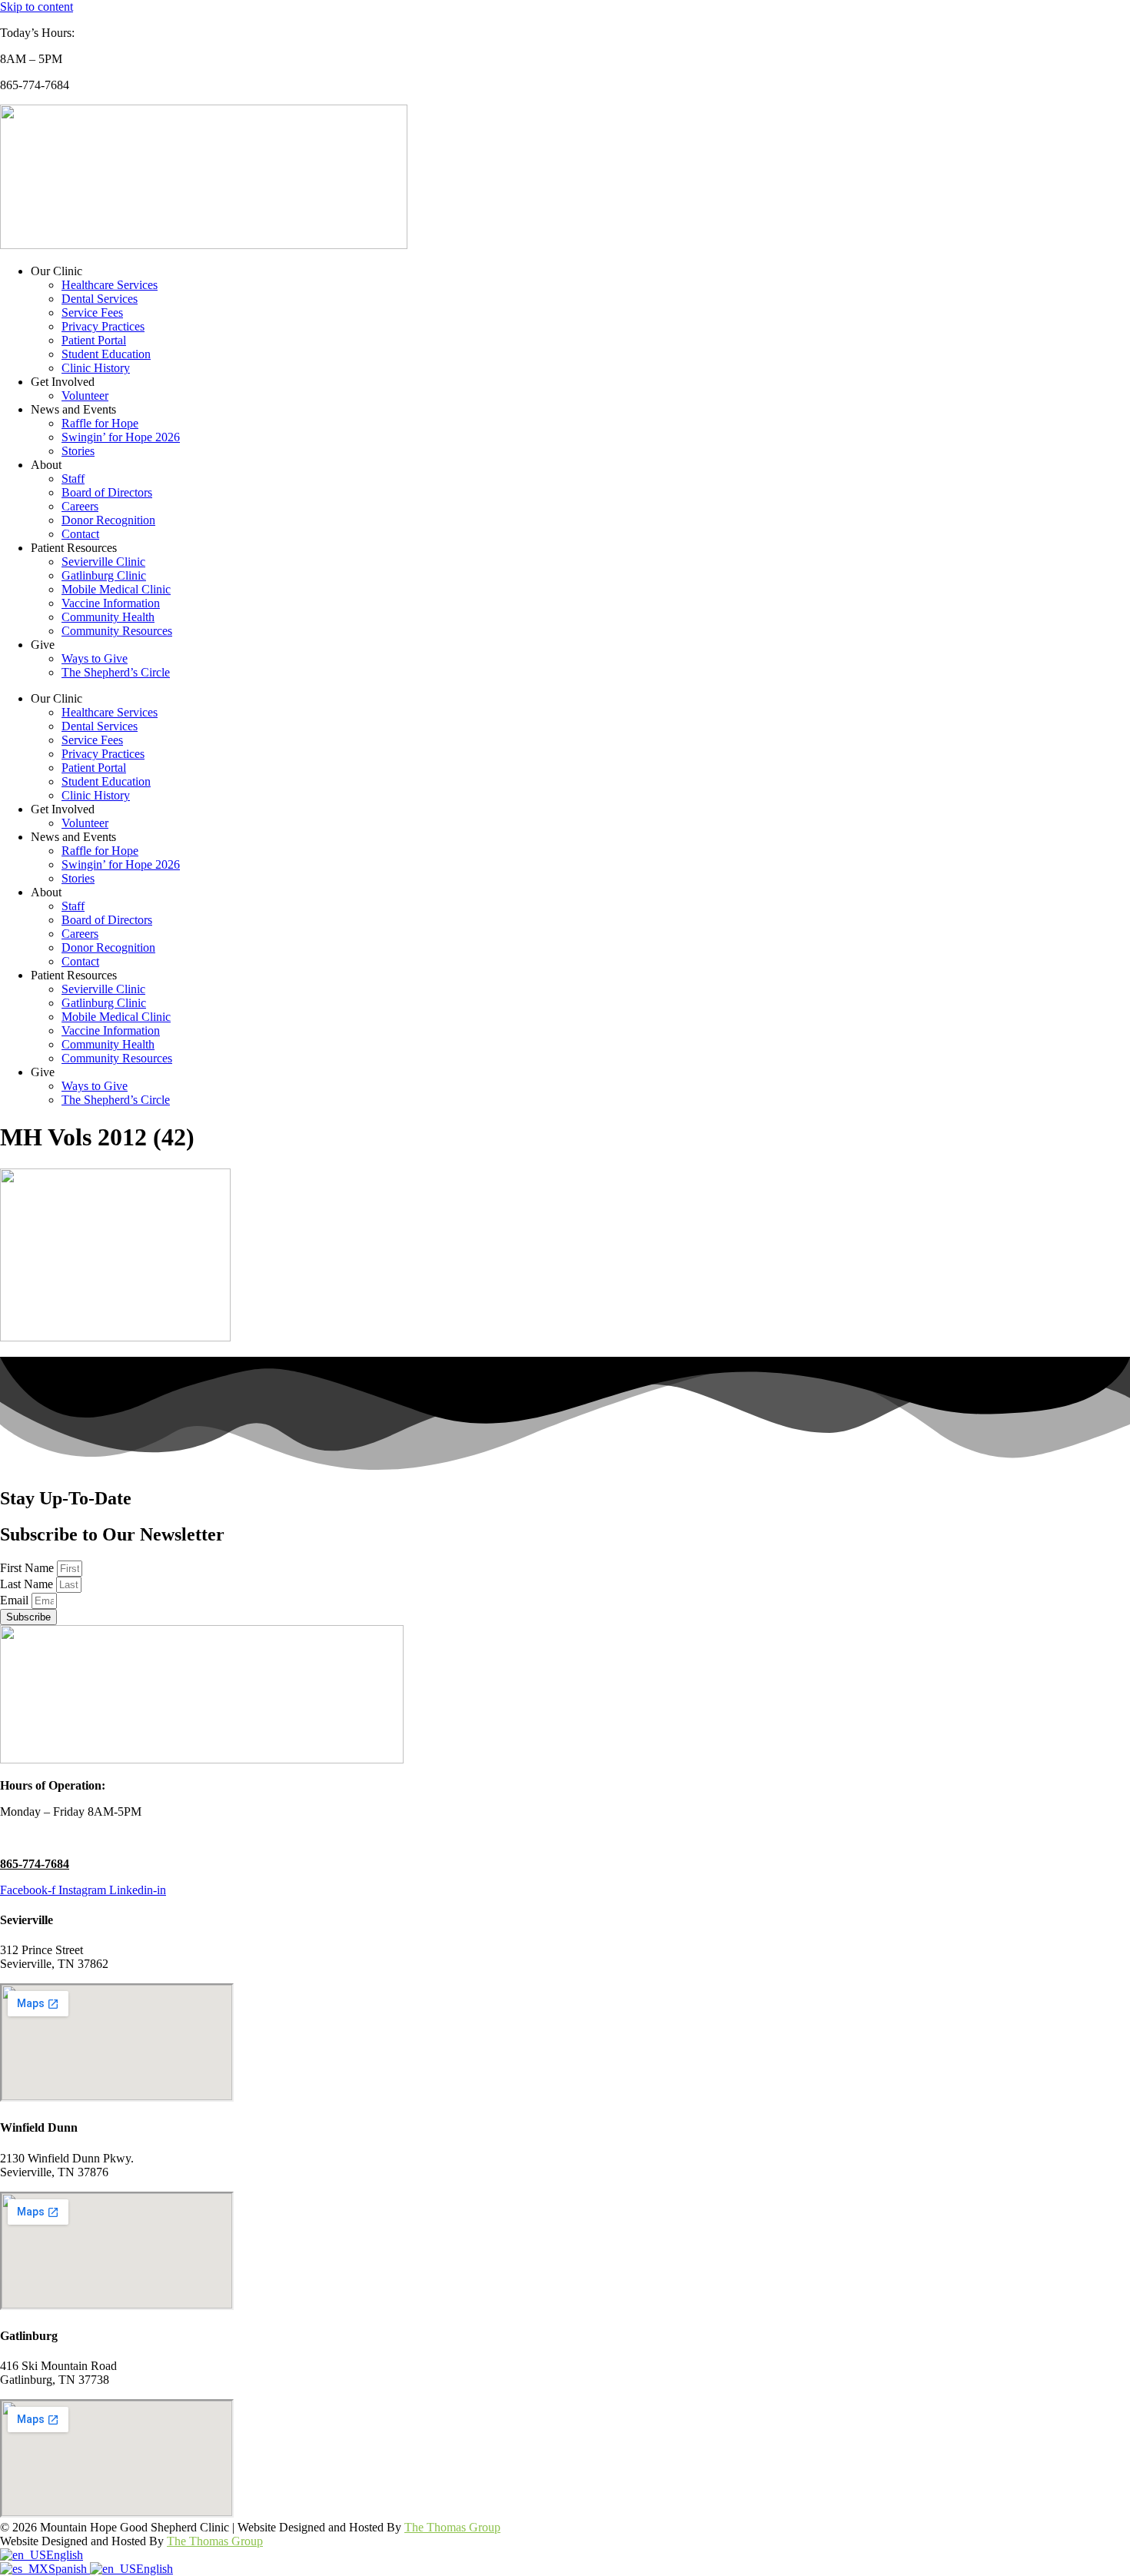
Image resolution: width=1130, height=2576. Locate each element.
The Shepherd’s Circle (116, 672)
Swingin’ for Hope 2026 (121, 437)
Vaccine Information (111, 603)
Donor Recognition (108, 520)
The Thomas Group (452, 2527)
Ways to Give (95, 658)
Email (16, 1600)
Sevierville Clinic (103, 562)
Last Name (28, 1584)
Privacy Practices (103, 326)
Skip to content (37, 7)
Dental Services (100, 299)
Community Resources (117, 631)
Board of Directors (107, 492)
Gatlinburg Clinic (104, 575)
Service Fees (92, 312)
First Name (28, 1568)
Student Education (106, 354)
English (65, 2555)
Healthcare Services (110, 285)
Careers (80, 506)
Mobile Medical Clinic (116, 589)
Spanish (69, 2569)
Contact (80, 534)
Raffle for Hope (100, 423)
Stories (78, 451)
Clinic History (96, 368)
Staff (73, 479)
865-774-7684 (35, 1864)
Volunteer (85, 396)
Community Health (108, 617)
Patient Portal (94, 340)
